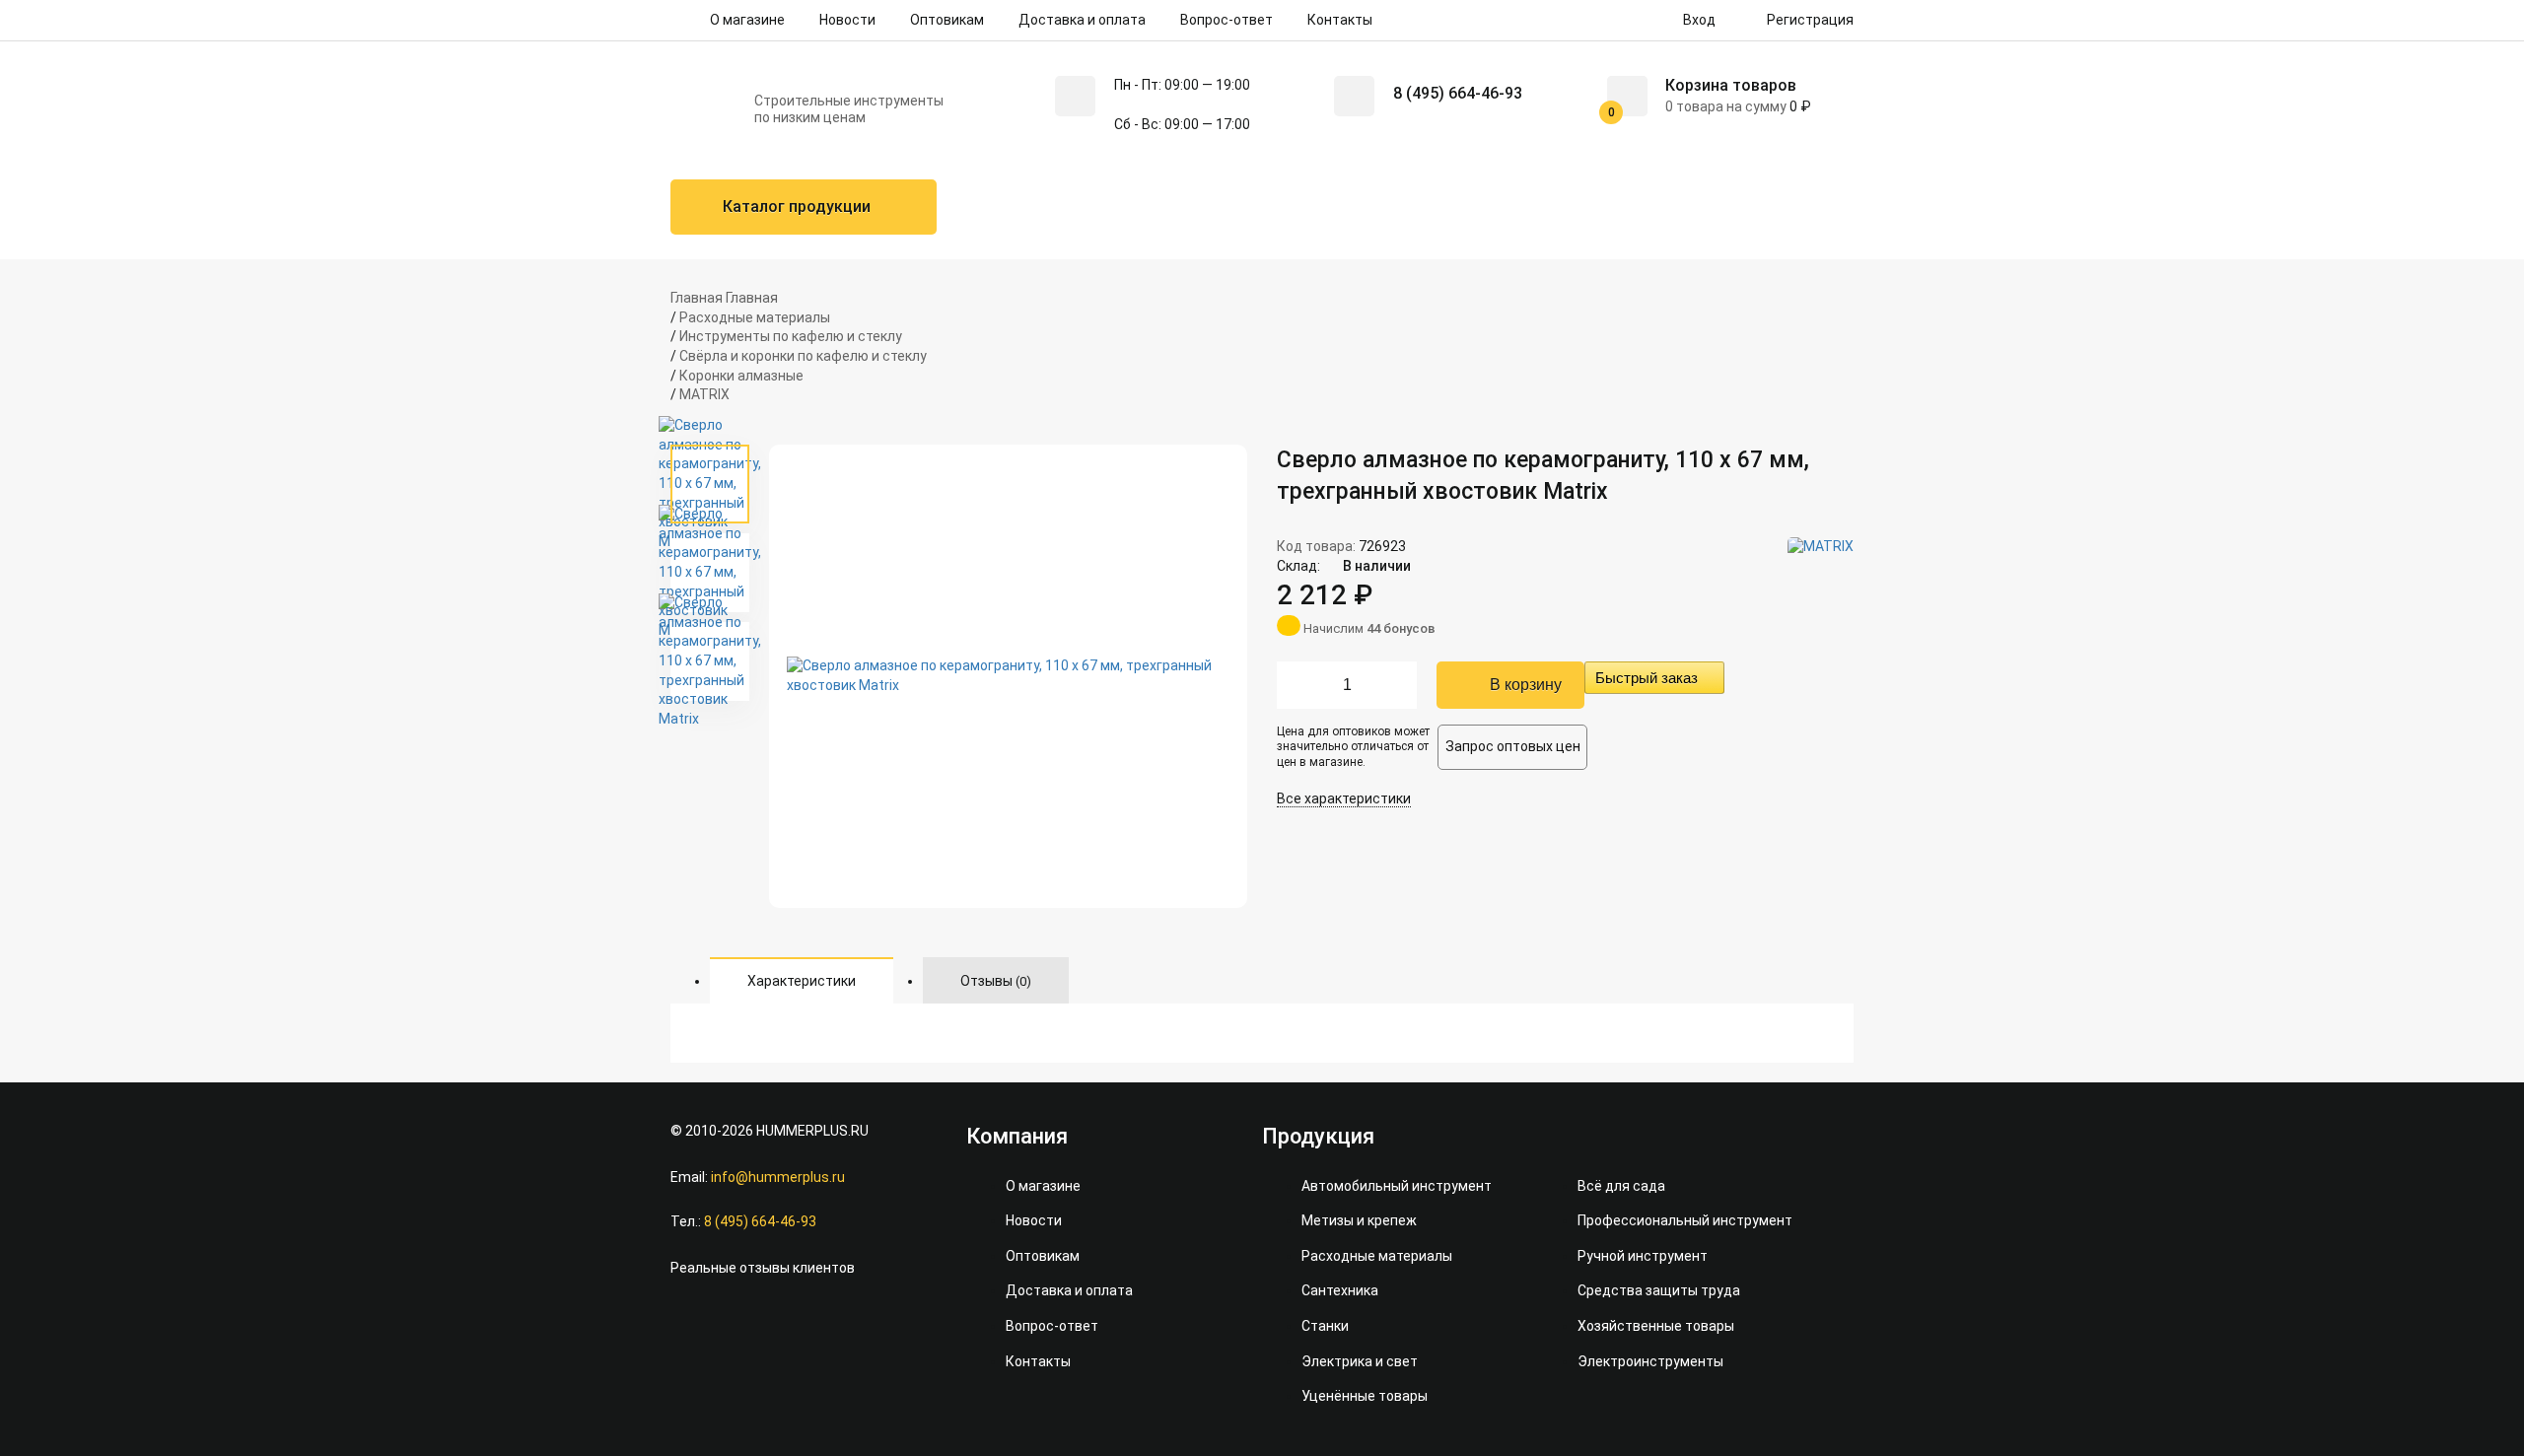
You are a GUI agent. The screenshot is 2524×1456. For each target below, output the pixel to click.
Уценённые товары (1365, 1396)
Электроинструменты (1650, 1361)
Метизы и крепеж (1359, 1220)
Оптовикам (947, 20)
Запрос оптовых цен (1513, 746)
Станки (1325, 1326)
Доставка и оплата (1082, 20)
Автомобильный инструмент (1397, 1186)
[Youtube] (732, 1318)
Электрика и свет (1360, 1361)
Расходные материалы (1377, 1256)
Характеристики (802, 981)
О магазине (747, 20)
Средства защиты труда (1659, 1290)
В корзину (1526, 685)
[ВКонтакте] (685, 1318)
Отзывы (996, 981)
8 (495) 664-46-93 (1458, 93)
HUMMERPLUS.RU (812, 1131)
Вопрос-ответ (1227, 20)
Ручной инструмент (1643, 1256)
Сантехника (1340, 1290)
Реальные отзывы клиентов (763, 1268)
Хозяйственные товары (1656, 1326)
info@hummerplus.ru (778, 1177)
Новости (847, 20)
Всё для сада (1621, 1186)
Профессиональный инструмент (1685, 1220)
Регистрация (1809, 20)
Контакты (1340, 20)
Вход (1698, 20)
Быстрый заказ (1647, 678)
